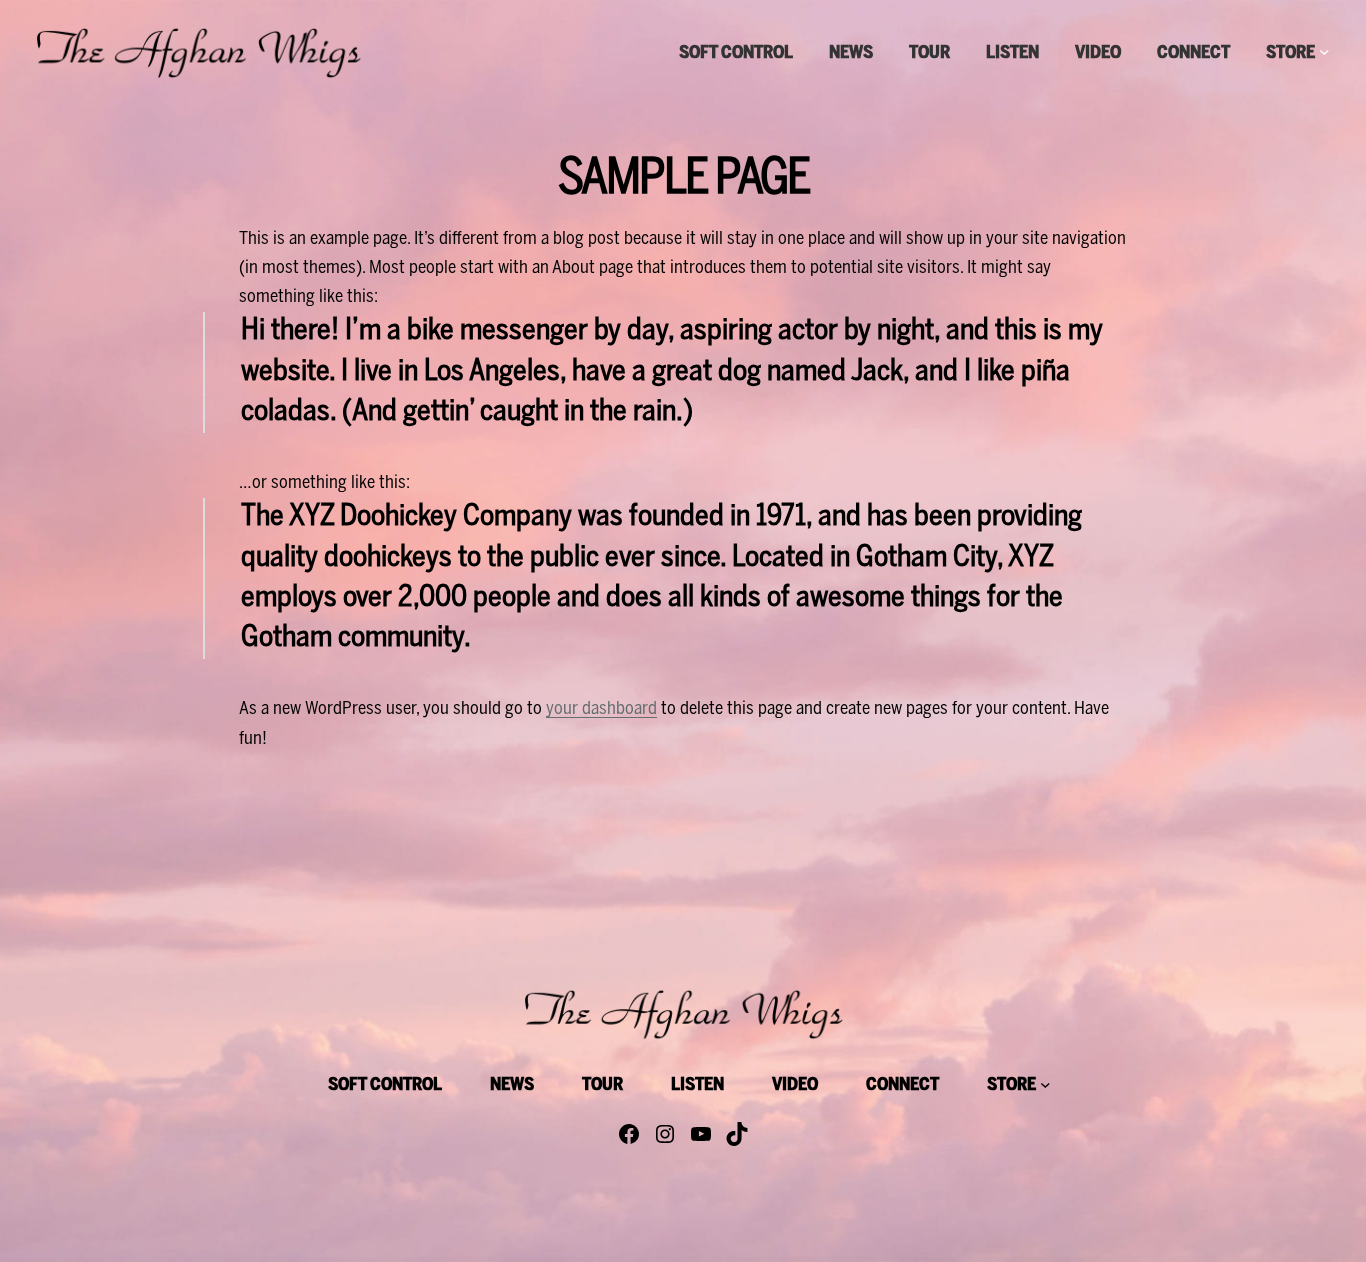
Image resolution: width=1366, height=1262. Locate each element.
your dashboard (601, 709)
